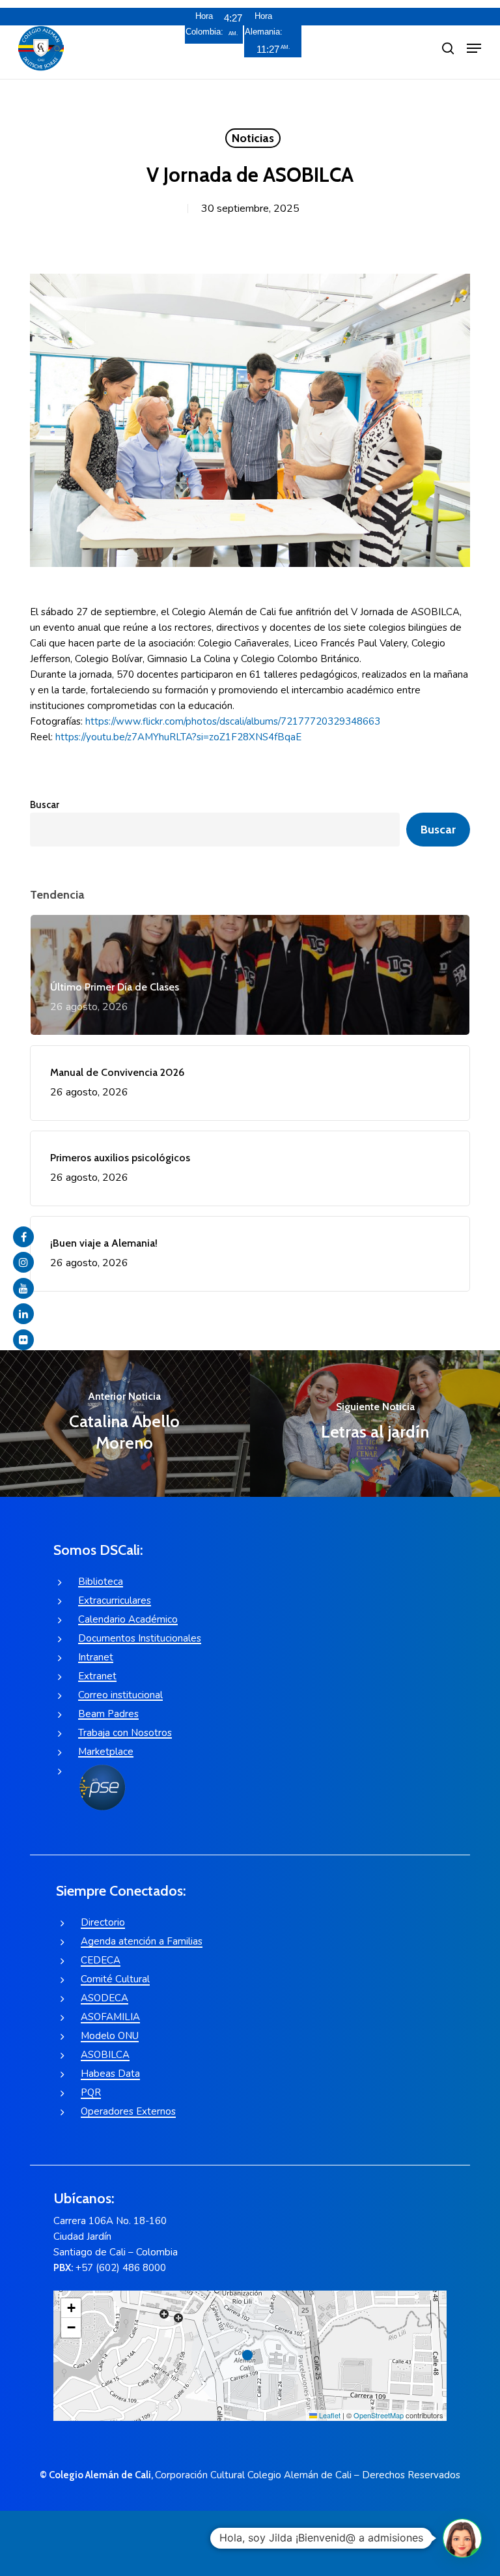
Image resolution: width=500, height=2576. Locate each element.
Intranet (96, 1657)
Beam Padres (108, 1714)
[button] (474, 48)
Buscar (45, 805)
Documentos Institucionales (140, 1638)
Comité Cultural (115, 1979)
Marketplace (106, 1752)
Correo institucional (120, 1695)
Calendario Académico (128, 1619)
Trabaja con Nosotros (125, 1733)
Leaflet (329, 2415)
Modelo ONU (110, 2036)
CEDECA (101, 1960)
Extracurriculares (115, 1600)
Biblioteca (101, 1582)
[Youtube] (23, 1288)
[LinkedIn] (23, 1314)
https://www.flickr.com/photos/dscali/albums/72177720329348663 (233, 721)
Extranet (97, 1676)
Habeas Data (110, 2074)
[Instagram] (23, 1262)
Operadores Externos (128, 2111)
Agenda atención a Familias (142, 1941)
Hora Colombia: (204, 24)
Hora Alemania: (263, 24)
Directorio (103, 1922)
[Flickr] (23, 1340)
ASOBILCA (105, 2055)
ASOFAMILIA (110, 2017)
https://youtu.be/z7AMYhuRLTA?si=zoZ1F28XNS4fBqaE (178, 737)
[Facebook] (23, 1237)
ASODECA (104, 1998)
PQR (91, 2092)
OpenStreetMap (379, 2415)
